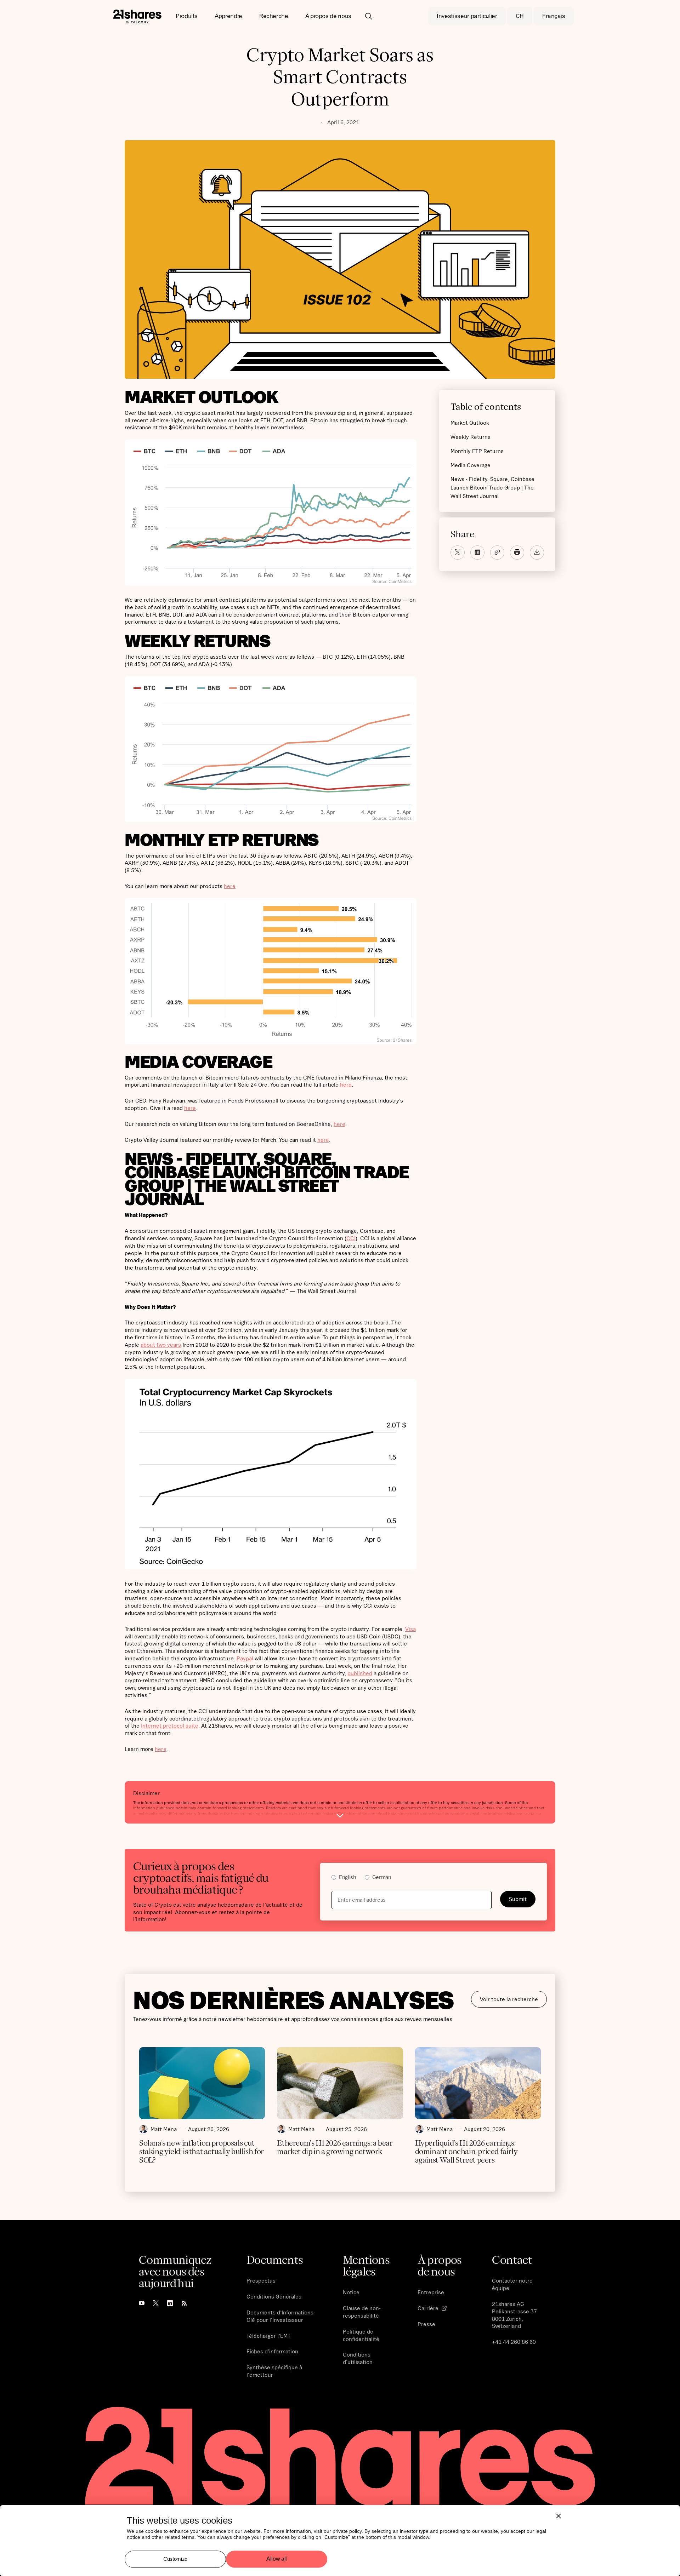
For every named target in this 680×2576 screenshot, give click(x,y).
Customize (175, 2559)
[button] (187, 16)
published (360, 1673)
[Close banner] (559, 2516)
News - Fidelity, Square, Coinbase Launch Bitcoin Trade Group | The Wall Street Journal (492, 487)
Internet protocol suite (170, 1725)
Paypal (245, 1658)
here (230, 886)
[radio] (344, 1878)
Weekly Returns (471, 436)
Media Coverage (471, 465)
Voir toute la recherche (509, 1999)
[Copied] (497, 552)
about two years (161, 1345)
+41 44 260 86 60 (514, 2342)
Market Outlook (470, 422)
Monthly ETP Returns (477, 451)
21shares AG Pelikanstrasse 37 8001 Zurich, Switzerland (514, 2315)
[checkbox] (433, 1878)
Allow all (277, 2559)
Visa (410, 1629)
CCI (351, 1238)
